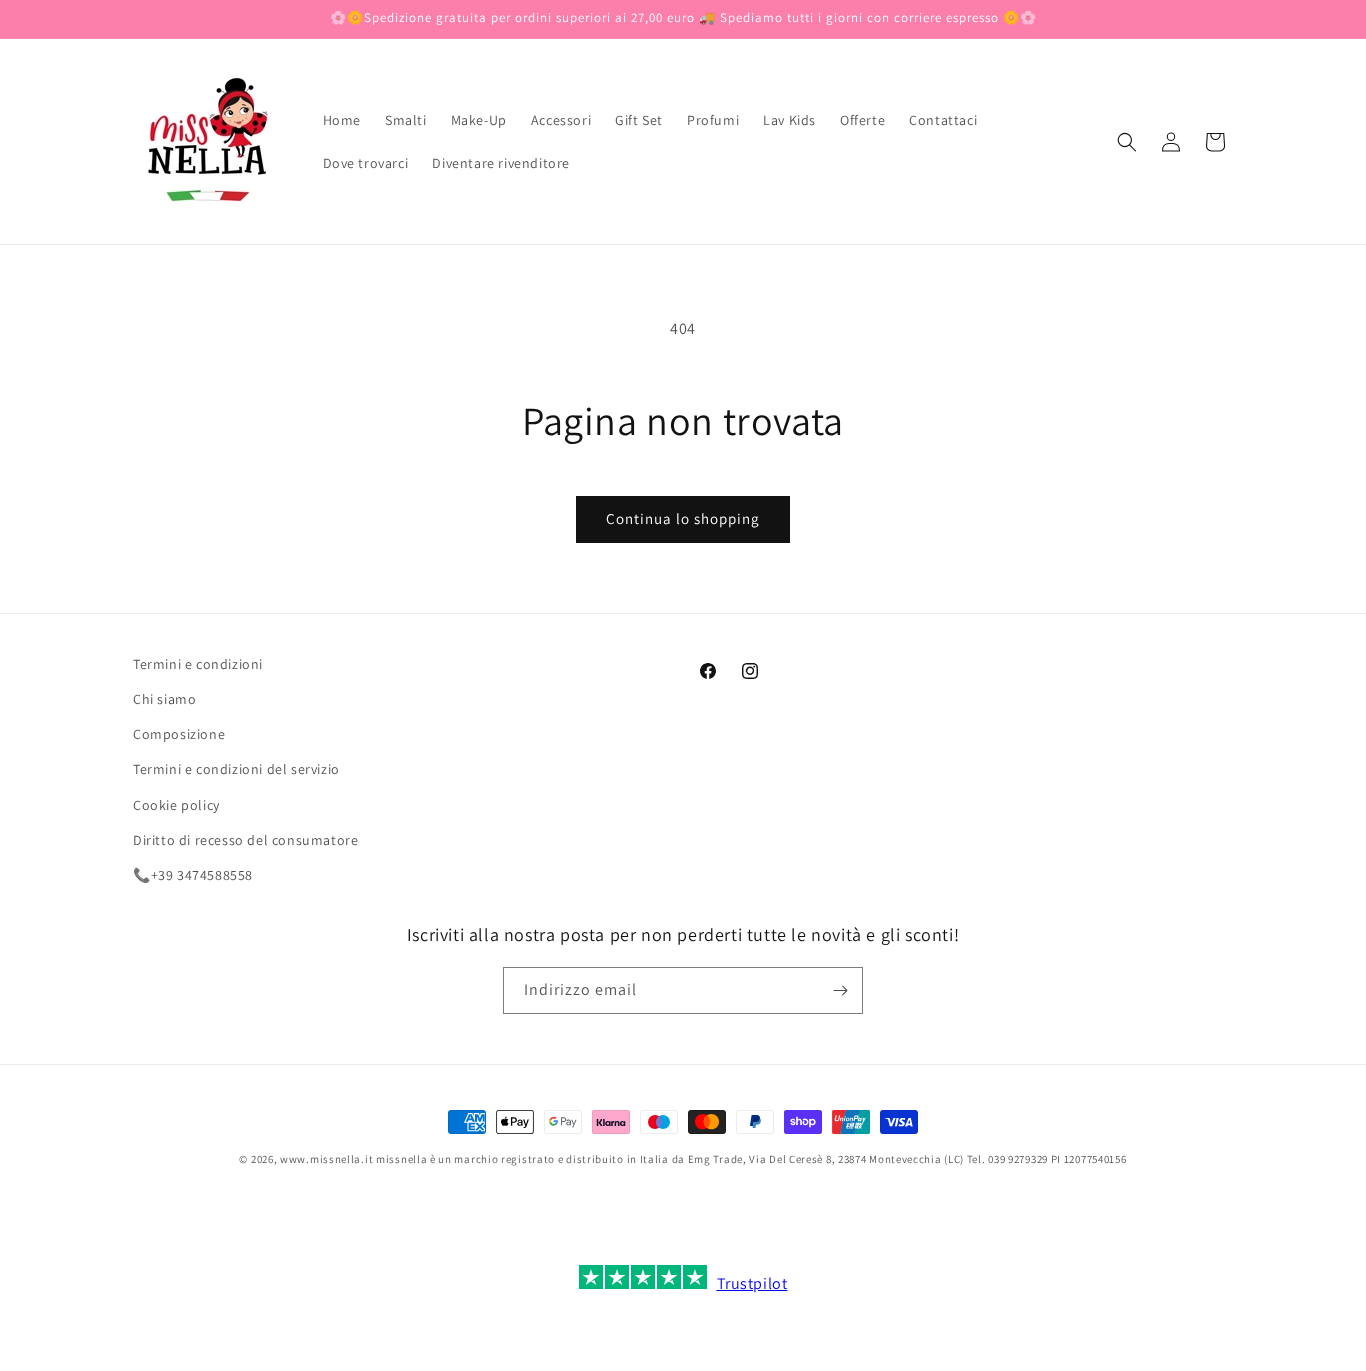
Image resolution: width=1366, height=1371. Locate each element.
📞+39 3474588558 (193, 875)
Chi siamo (164, 699)
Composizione (179, 734)
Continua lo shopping (683, 518)
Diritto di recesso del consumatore (245, 840)
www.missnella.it (326, 1159)
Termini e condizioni (198, 664)
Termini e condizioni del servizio (236, 770)
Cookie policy (176, 805)
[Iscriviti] (840, 990)
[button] (1127, 142)
